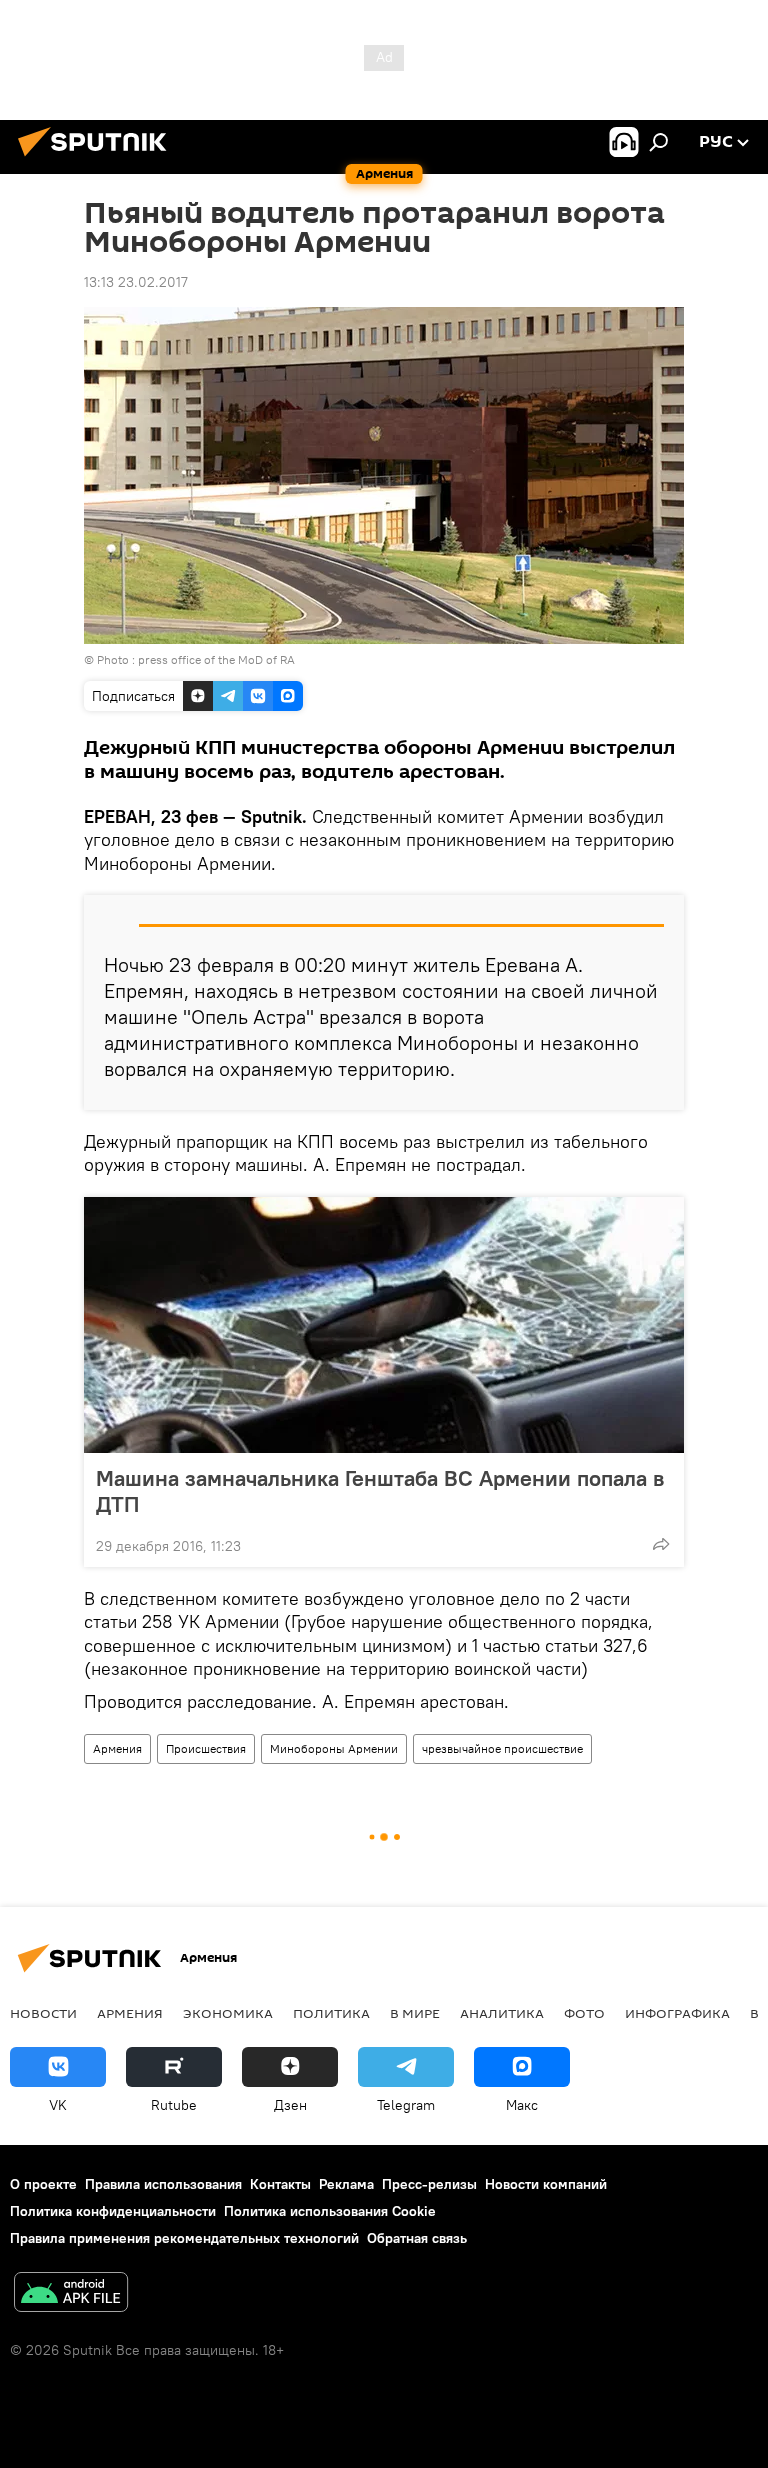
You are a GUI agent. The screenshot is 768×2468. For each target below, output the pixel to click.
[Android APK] (71, 2294)
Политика (331, 2013)
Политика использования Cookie (330, 2211)
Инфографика (677, 2013)
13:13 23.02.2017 (136, 282)
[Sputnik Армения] (98, 159)
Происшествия (206, 1748)
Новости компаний (546, 2184)
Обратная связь (417, 2238)
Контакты (280, 2184)
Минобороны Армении (334, 1748)
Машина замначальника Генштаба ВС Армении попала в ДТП (380, 1491)
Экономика (228, 2013)
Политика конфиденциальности (113, 2211)
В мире (415, 2013)
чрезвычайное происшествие (502, 1748)
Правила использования (163, 2184)
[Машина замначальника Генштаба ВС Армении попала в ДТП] (384, 1325)
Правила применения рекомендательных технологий (184, 2238)
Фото (584, 2013)
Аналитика (502, 2013)
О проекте (43, 2184)
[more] (661, 1544)
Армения (117, 1748)
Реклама (346, 2184)
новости (43, 2013)
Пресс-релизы (429, 2184)
